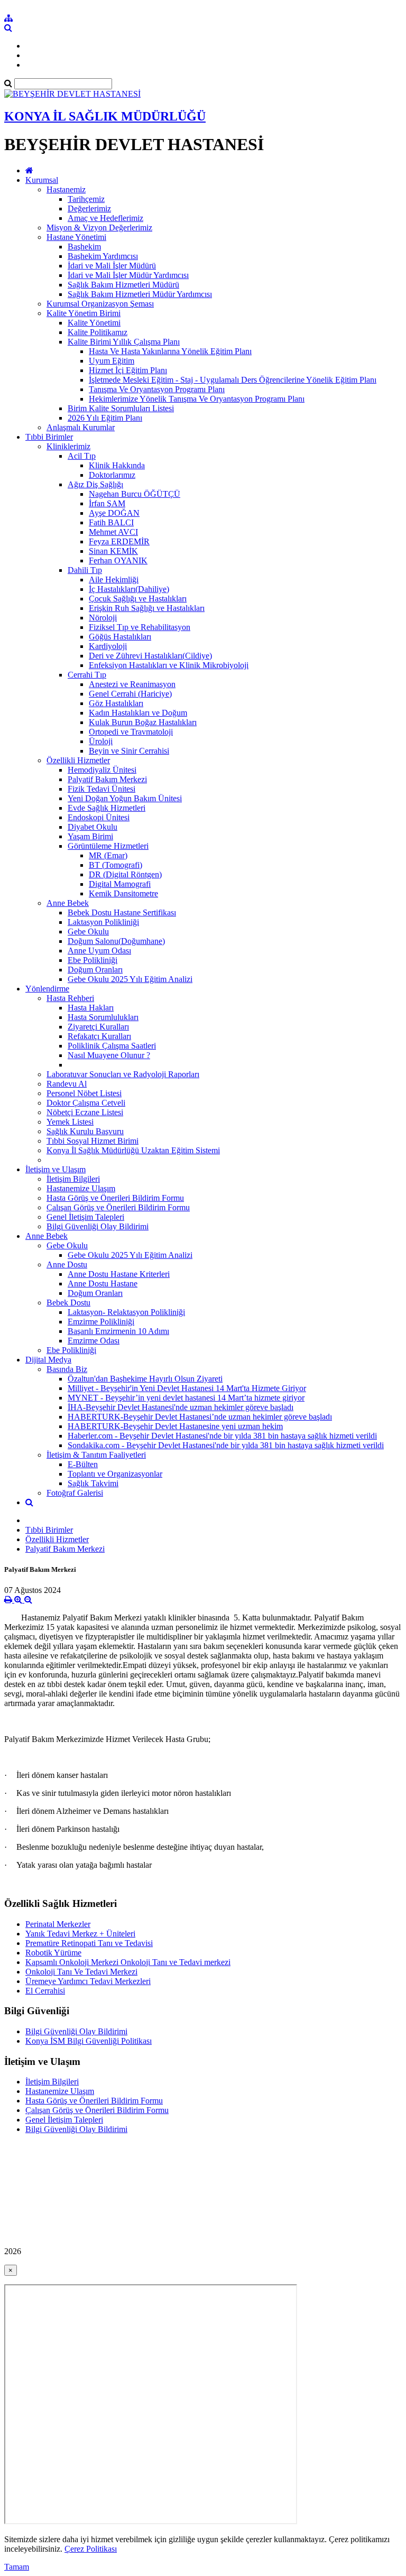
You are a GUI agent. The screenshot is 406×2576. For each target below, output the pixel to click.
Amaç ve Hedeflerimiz (105, 218)
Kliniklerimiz (68, 446)
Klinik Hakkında (117, 465)
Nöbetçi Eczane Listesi (85, 1112)
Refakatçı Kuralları (99, 1036)
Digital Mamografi (120, 884)
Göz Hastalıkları (116, 703)
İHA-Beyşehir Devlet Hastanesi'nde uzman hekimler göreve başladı (181, 1407)
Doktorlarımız (112, 475)
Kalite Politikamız (98, 332)
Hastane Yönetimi (76, 237)
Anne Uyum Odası (99, 951)
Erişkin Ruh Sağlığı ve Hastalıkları (147, 608)
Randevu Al (67, 1084)
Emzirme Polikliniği (101, 1322)
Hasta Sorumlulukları (103, 1017)
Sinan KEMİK (113, 551)
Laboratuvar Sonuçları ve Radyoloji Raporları (123, 1074)
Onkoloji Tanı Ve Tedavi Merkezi (81, 1972)
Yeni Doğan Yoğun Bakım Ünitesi (125, 798)
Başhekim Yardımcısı (103, 256)
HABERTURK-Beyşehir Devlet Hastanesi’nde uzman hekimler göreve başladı (200, 1417)
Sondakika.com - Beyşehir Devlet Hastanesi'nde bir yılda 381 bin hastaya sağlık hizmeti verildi (226, 1445)
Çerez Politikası (91, 2549)
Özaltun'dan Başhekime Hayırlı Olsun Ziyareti (145, 1379)
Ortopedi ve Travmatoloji (131, 732)
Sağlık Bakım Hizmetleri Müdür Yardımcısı (140, 294)
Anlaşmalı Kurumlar (81, 427)
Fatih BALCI (111, 522)
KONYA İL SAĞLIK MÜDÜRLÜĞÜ (105, 116)
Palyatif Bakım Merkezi (107, 779)
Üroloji (101, 741)
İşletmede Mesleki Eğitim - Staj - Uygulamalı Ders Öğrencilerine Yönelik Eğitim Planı (233, 380)
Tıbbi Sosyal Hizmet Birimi (93, 1141)
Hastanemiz (66, 189)
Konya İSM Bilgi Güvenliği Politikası (89, 2041)
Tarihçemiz (86, 199)
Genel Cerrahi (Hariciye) (130, 694)
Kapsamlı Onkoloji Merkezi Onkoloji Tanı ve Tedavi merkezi (128, 1962)
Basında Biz (67, 1369)
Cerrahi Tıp (87, 675)
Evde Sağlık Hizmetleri (107, 808)
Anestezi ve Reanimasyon (132, 684)
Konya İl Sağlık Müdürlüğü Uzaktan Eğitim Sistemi (133, 1150)
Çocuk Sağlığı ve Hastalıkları (138, 599)
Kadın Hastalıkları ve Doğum (138, 713)
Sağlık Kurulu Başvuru (85, 1131)
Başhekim (84, 247)
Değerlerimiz (89, 209)
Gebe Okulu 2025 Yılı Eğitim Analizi (130, 979)
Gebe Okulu (88, 932)
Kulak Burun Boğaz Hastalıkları (143, 722)
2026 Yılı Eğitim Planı (105, 418)
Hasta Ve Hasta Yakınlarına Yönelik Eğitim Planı (170, 351)
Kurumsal (42, 180)
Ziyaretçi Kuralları (98, 1027)
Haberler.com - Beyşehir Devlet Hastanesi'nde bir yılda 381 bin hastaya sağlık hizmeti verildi (222, 1436)
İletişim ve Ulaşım (56, 1169)
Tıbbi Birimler (49, 437)
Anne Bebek (68, 903)
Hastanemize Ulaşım (81, 1188)
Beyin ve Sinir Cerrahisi (129, 751)
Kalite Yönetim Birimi (84, 313)
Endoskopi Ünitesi (99, 817)
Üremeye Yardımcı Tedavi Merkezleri (88, 1981)
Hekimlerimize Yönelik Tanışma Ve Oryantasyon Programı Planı (197, 399)
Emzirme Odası (94, 1341)
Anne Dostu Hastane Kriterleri (119, 1274)
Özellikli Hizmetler (78, 760)
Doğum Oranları (95, 970)
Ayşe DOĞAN (114, 513)
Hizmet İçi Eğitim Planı (128, 370)
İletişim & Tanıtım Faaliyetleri (96, 1455)
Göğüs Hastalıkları (120, 637)
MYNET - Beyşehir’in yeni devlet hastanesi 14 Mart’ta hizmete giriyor (186, 1398)
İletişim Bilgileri (73, 1179)
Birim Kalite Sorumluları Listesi (121, 408)
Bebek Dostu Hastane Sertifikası (122, 912)
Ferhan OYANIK (118, 560)
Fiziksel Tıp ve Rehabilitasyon (140, 627)
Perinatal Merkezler (58, 1924)
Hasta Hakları (91, 1008)
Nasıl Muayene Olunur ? (109, 1055)
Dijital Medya (48, 1360)
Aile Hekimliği (114, 580)
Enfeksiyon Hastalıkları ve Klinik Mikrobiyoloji (169, 665)
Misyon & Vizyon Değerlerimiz (99, 228)
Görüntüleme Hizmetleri (108, 846)
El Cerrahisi (45, 1991)
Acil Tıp (82, 456)
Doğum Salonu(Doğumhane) (116, 941)
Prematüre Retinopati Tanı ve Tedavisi (89, 1943)
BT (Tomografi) (116, 865)
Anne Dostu (67, 1264)
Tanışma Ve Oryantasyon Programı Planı (157, 389)
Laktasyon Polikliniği (103, 922)
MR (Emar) (108, 855)
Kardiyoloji (108, 646)
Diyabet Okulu (93, 827)
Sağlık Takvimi (93, 1483)
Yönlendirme (47, 989)
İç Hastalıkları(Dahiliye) (129, 589)
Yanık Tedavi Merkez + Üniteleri (80, 1934)
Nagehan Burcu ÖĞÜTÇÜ (135, 494)
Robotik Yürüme (53, 1953)
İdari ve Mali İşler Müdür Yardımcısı (128, 275)
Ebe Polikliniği (93, 960)
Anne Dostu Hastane (103, 1284)
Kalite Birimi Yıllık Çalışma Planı (124, 342)
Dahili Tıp (85, 570)
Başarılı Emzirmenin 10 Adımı (118, 1331)
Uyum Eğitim (112, 361)
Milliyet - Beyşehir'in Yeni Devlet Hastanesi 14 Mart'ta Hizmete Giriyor (187, 1388)
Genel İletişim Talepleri (85, 1217)
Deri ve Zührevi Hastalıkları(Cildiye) (150, 656)
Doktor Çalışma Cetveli (86, 1103)
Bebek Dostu (68, 1303)
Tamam (17, 2567)
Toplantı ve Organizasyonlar (115, 1474)
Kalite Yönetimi (94, 323)
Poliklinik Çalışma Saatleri (112, 1046)
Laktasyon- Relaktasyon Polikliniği (126, 1312)
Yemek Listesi (70, 1122)
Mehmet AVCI (113, 532)
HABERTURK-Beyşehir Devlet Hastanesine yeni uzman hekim (175, 1426)
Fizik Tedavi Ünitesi (101, 789)
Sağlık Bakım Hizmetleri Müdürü (123, 285)
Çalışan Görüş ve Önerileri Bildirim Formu (118, 1207)
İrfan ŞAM (107, 503)
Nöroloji (103, 618)
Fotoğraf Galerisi (75, 1493)
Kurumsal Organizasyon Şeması (100, 304)
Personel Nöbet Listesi (84, 1093)
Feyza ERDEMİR (119, 541)
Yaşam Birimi (90, 836)
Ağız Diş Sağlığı (95, 484)
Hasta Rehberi (70, 998)
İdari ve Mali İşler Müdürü (112, 266)
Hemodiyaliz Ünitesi (102, 770)
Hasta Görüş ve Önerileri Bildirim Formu (115, 1198)
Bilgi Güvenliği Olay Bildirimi (98, 1226)
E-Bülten (83, 1464)
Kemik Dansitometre (123, 893)
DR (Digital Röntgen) (125, 874)
